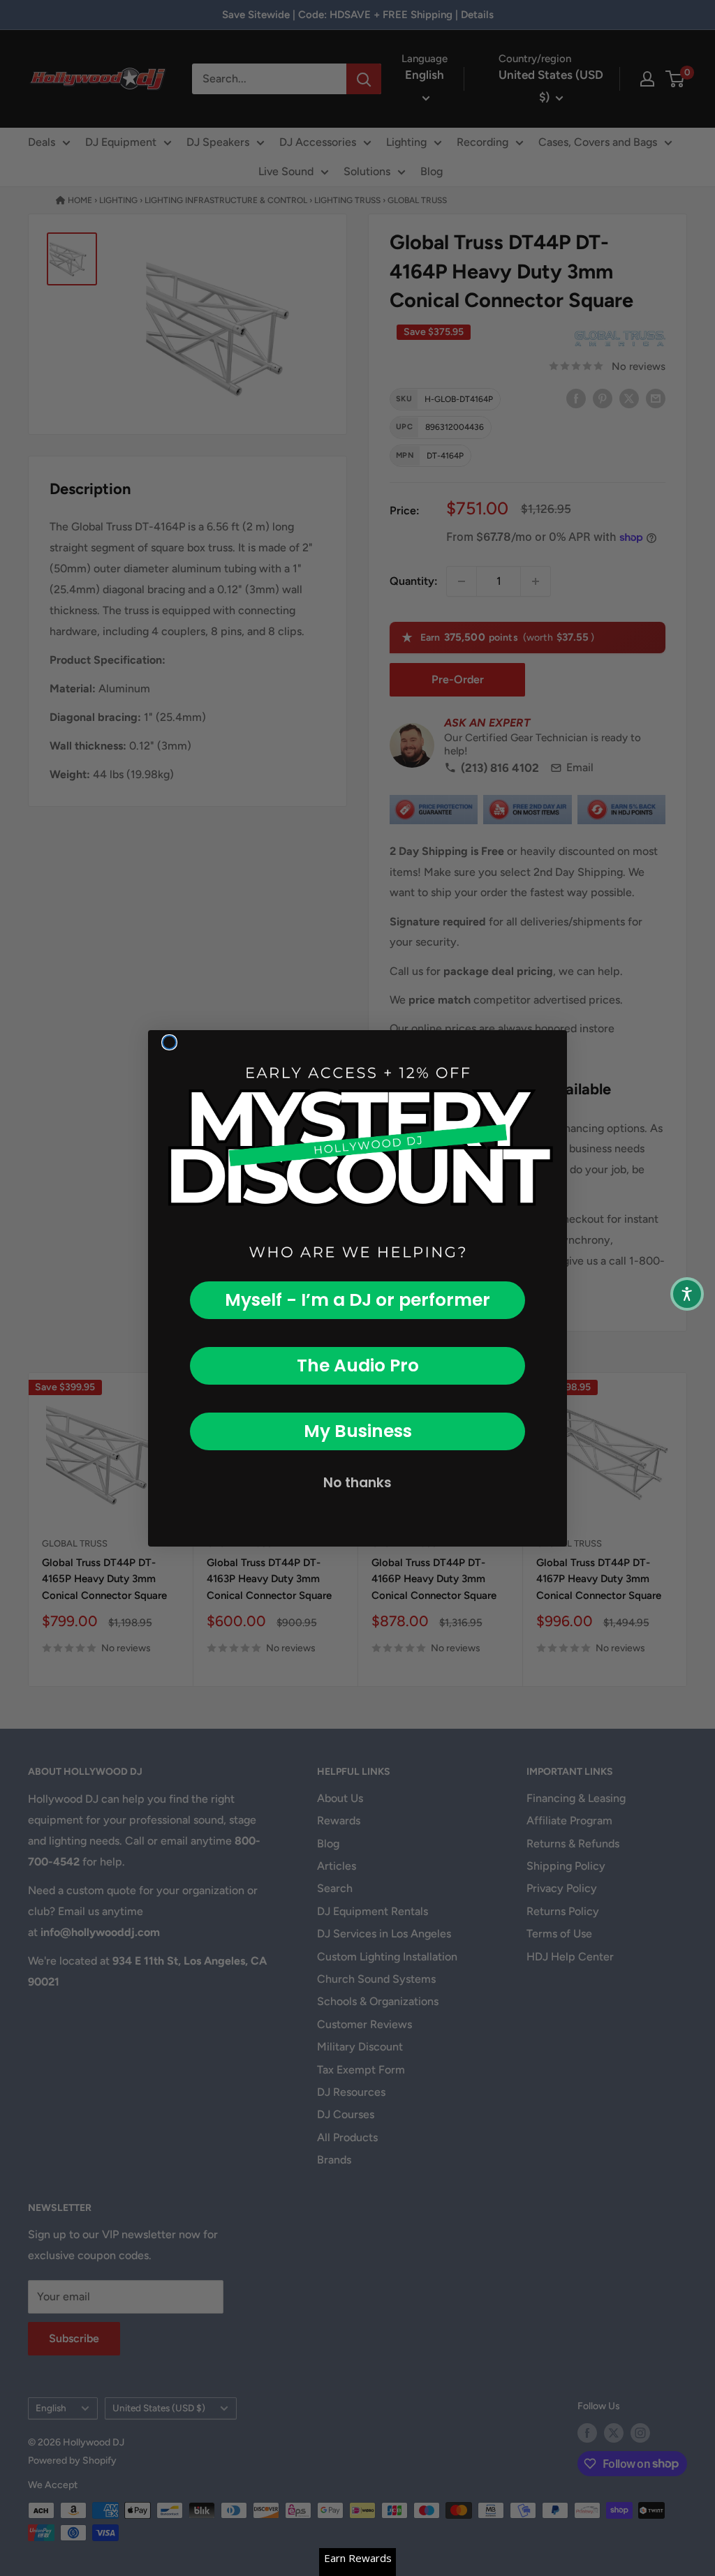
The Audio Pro (358, 1365)
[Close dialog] (169, 1042)
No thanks (357, 1483)
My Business (358, 1431)
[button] (687, 1294)
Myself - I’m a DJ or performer (357, 1300)
